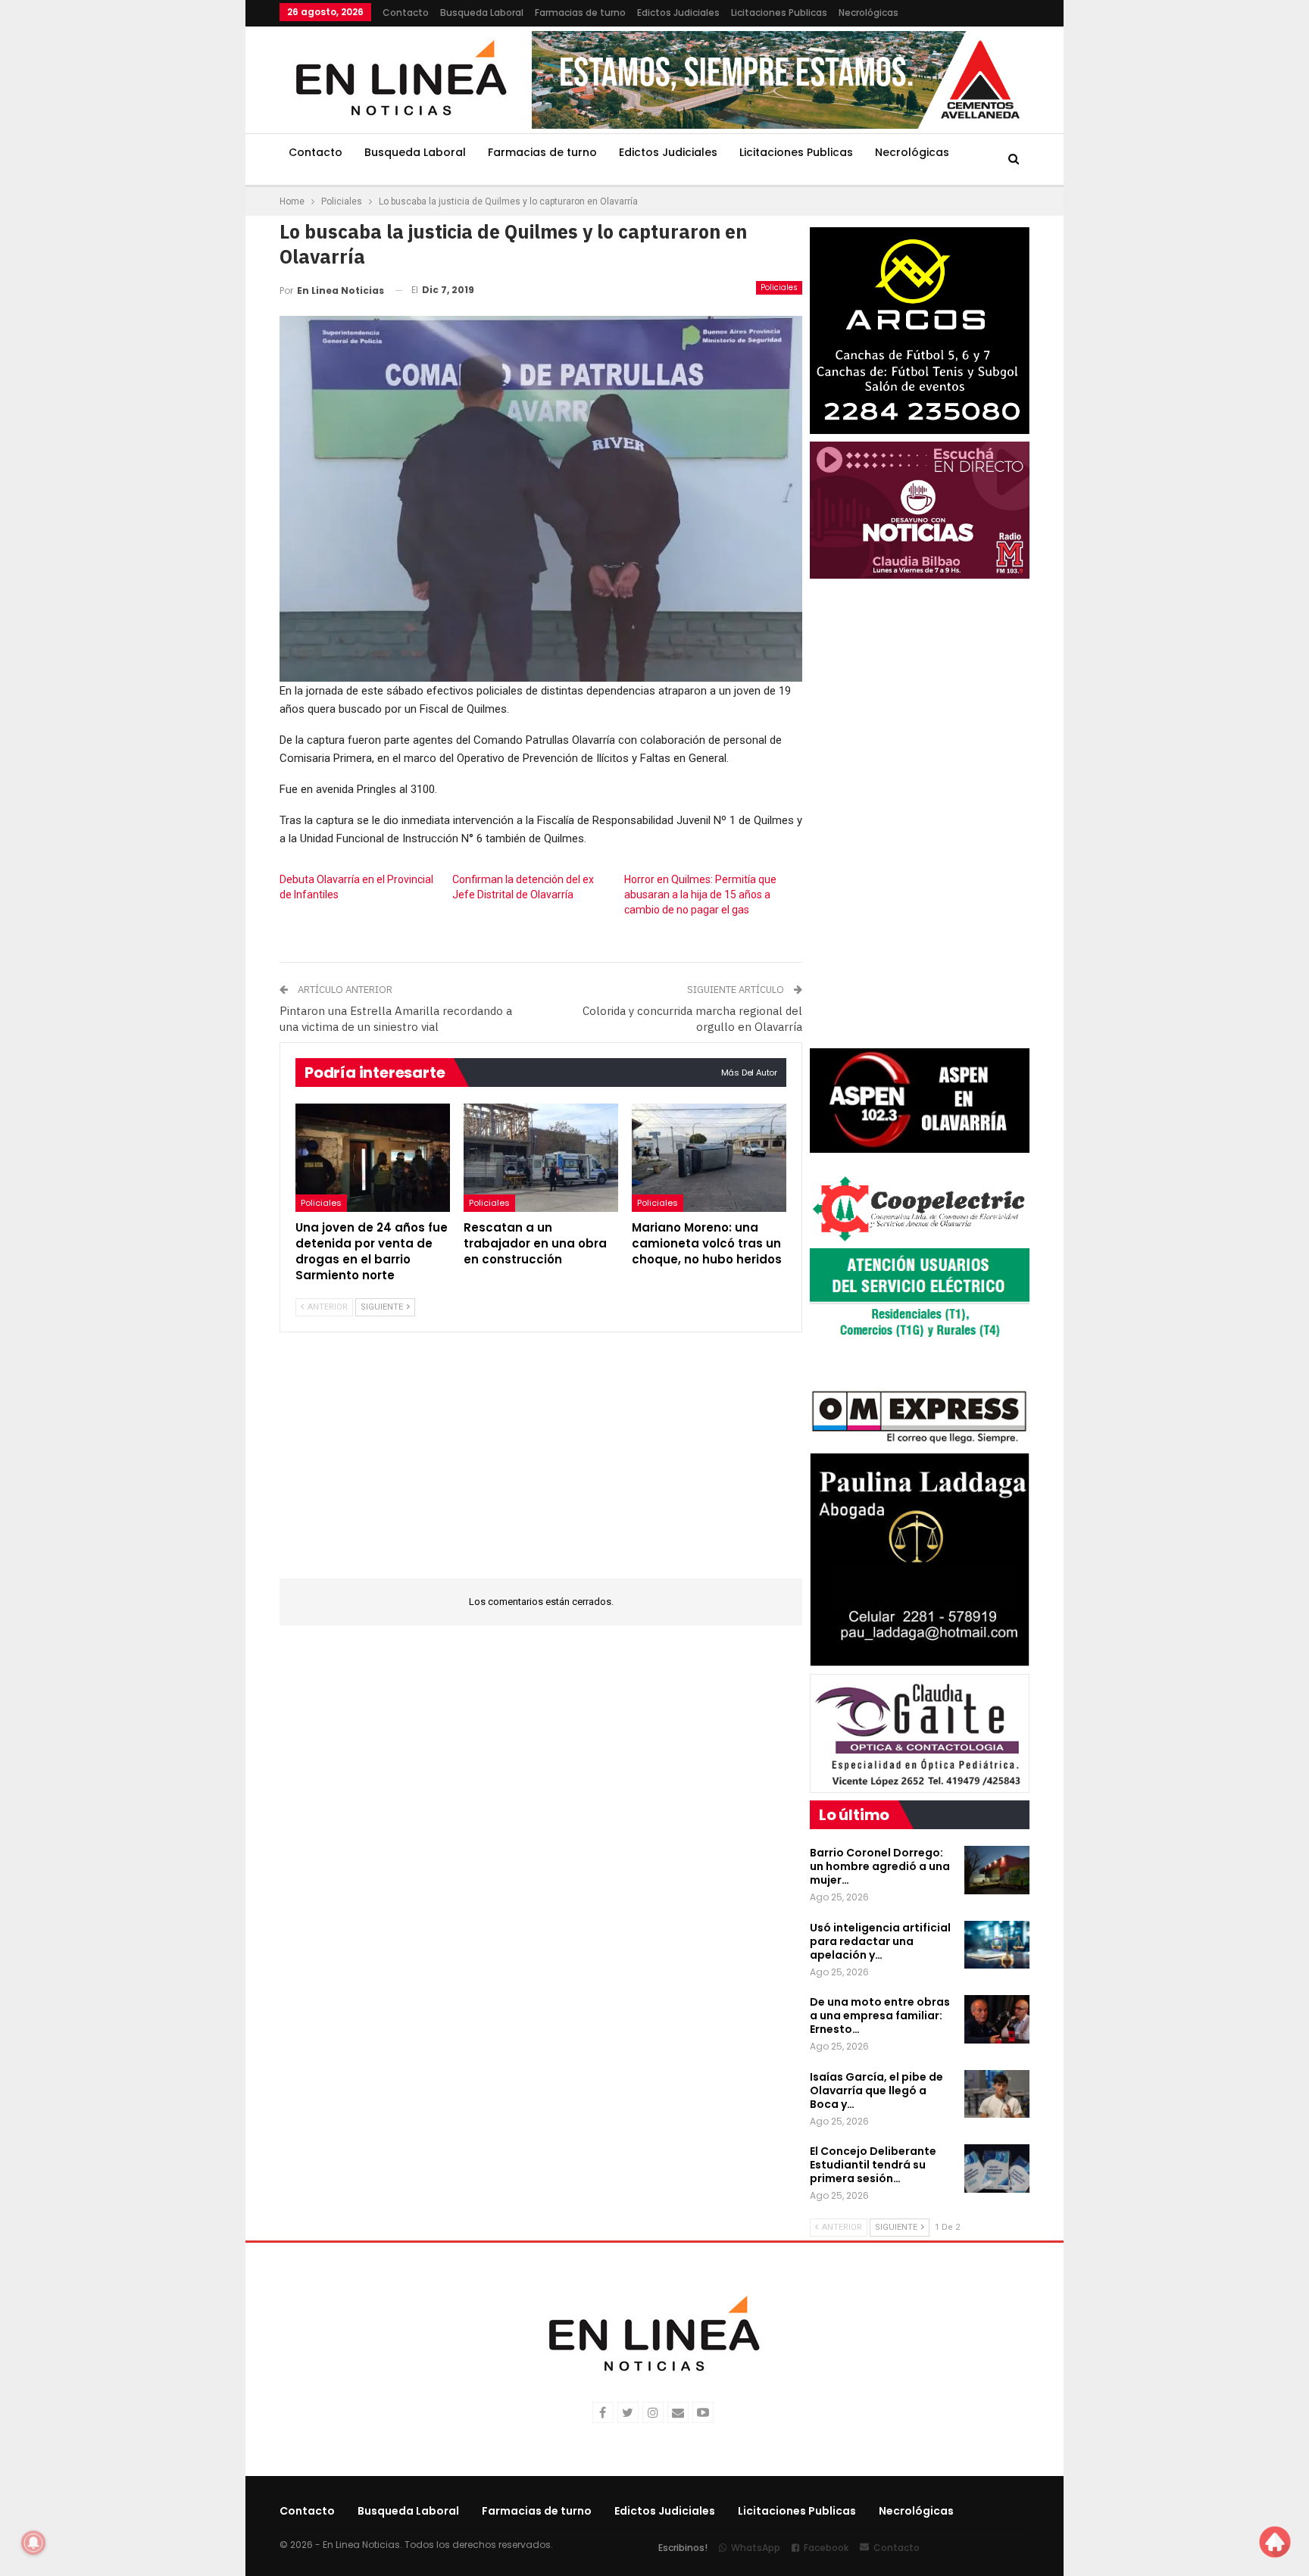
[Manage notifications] (33, 2543)
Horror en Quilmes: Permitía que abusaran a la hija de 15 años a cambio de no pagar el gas (700, 895)
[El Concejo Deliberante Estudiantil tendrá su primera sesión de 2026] (997, 2169)
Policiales (779, 287)
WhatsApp (756, 2548)
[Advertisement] (186, 227)
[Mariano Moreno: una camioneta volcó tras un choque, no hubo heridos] (709, 1158)
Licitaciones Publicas (779, 12)
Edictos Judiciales (678, 12)
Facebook (826, 2548)
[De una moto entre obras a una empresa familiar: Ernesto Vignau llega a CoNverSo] (997, 2019)
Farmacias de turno (580, 12)
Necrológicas (869, 12)
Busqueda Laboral (482, 12)
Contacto (406, 12)
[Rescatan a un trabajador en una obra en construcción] (541, 1158)
